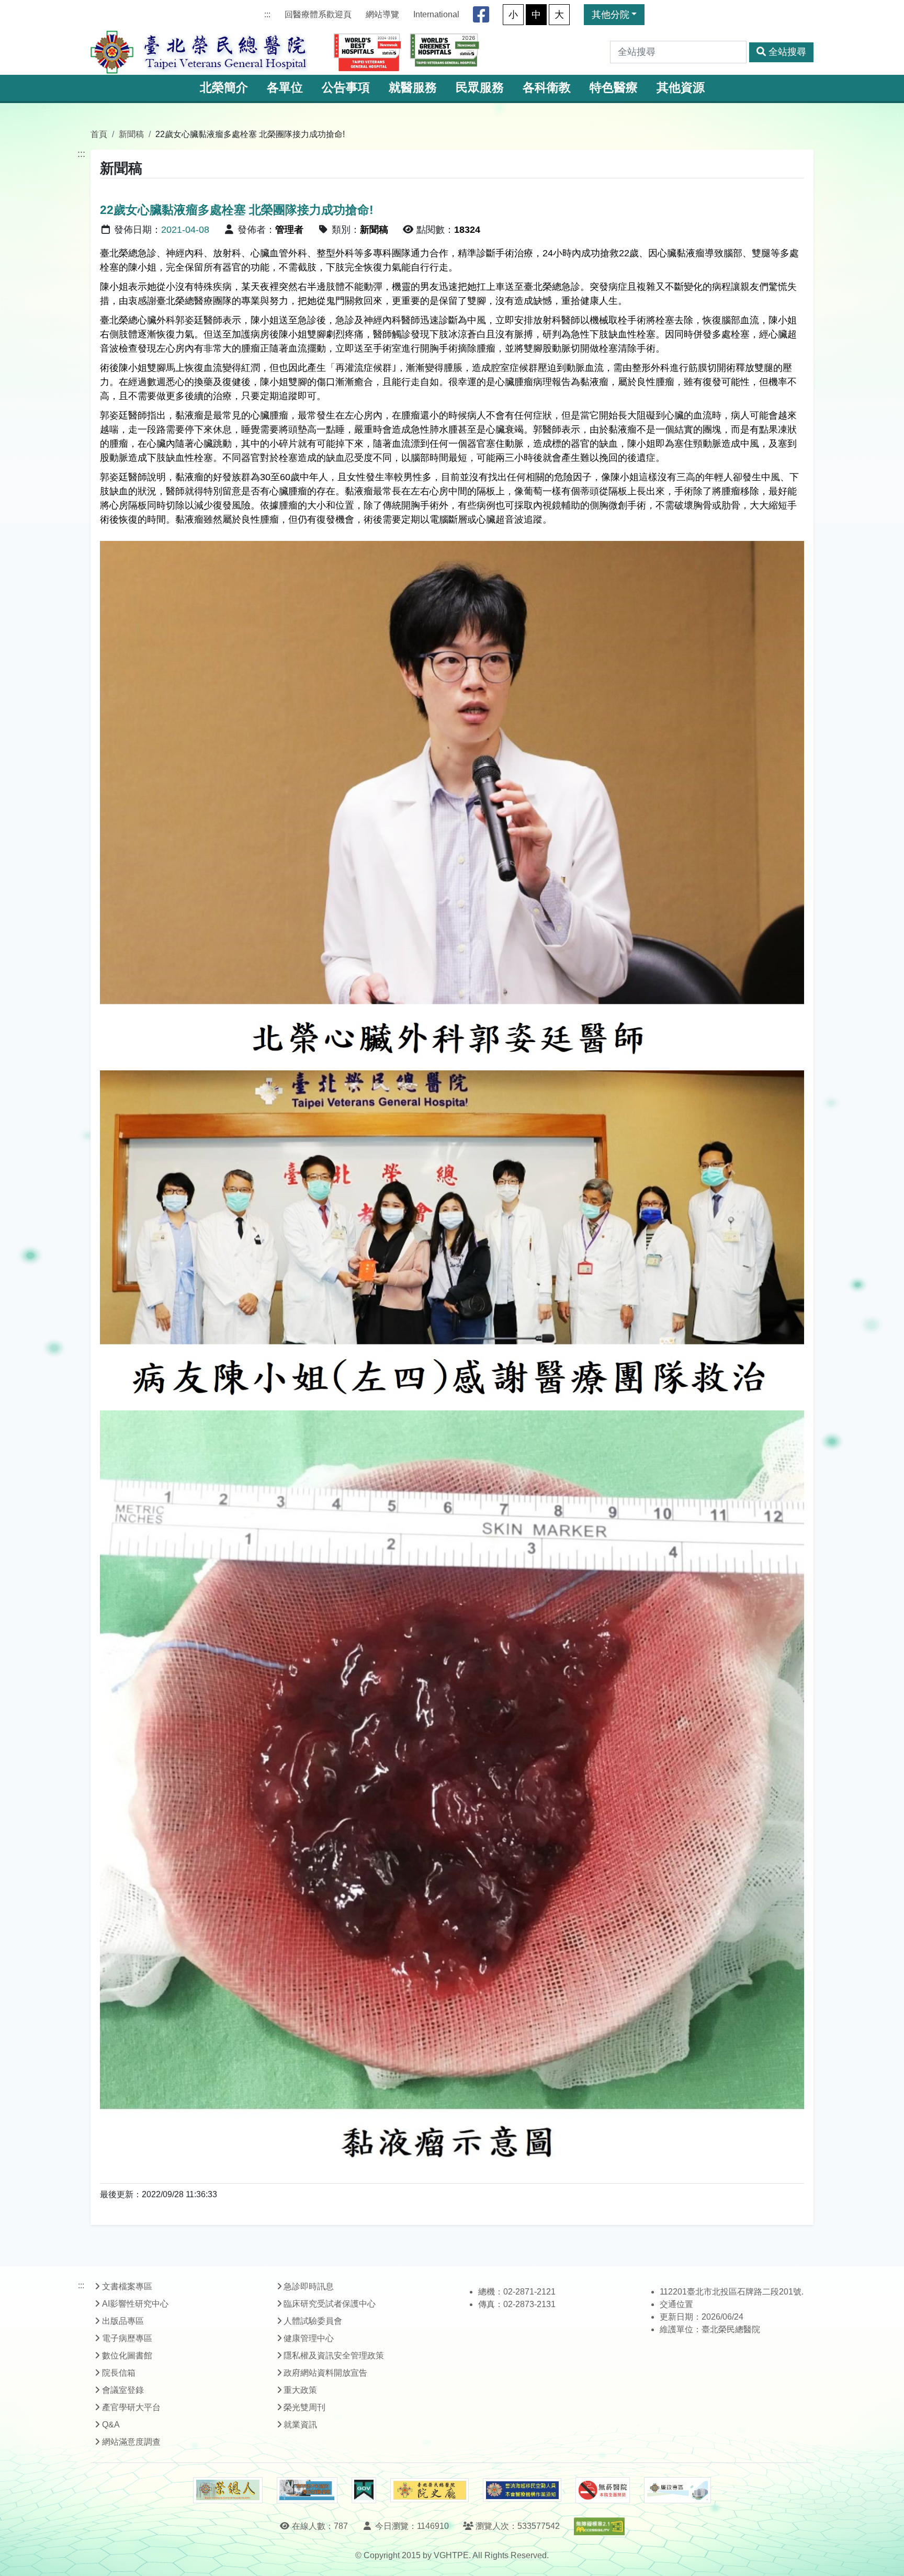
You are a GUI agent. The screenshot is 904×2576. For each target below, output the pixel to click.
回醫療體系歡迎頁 (318, 14)
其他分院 (611, 15)
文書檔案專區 (127, 2286)
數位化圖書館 (127, 2355)
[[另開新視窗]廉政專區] (677, 2490)
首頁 (99, 134)
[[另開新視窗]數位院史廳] (430, 2490)
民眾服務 (480, 88)
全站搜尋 (787, 52)
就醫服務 (413, 88)
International (436, 14)
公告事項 (346, 88)
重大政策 (300, 2390)
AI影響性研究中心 (135, 2304)
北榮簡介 (224, 88)
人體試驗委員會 (313, 2321)
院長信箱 (119, 2373)
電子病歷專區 (127, 2338)
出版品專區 (123, 2321)
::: (267, 14)
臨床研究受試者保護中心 (330, 2304)
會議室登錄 (123, 2390)
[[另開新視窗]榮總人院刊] (228, 2490)
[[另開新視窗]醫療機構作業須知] (522, 2490)
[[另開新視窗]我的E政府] (364, 2490)
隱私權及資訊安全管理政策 (334, 2355)
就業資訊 (300, 2425)
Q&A (111, 2425)
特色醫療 (614, 88)
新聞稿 (131, 134)
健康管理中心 (309, 2338)
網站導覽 (382, 14)
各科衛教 (547, 88)
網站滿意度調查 (131, 2442)
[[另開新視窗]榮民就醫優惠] (307, 2490)
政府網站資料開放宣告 (325, 2373)
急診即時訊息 (309, 2286)
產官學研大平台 (131, 2407)
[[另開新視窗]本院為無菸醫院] (603, 2490)
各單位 (285, 88)
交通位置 (676, 2304)
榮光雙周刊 (304, 2407)
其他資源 (681, 88)
